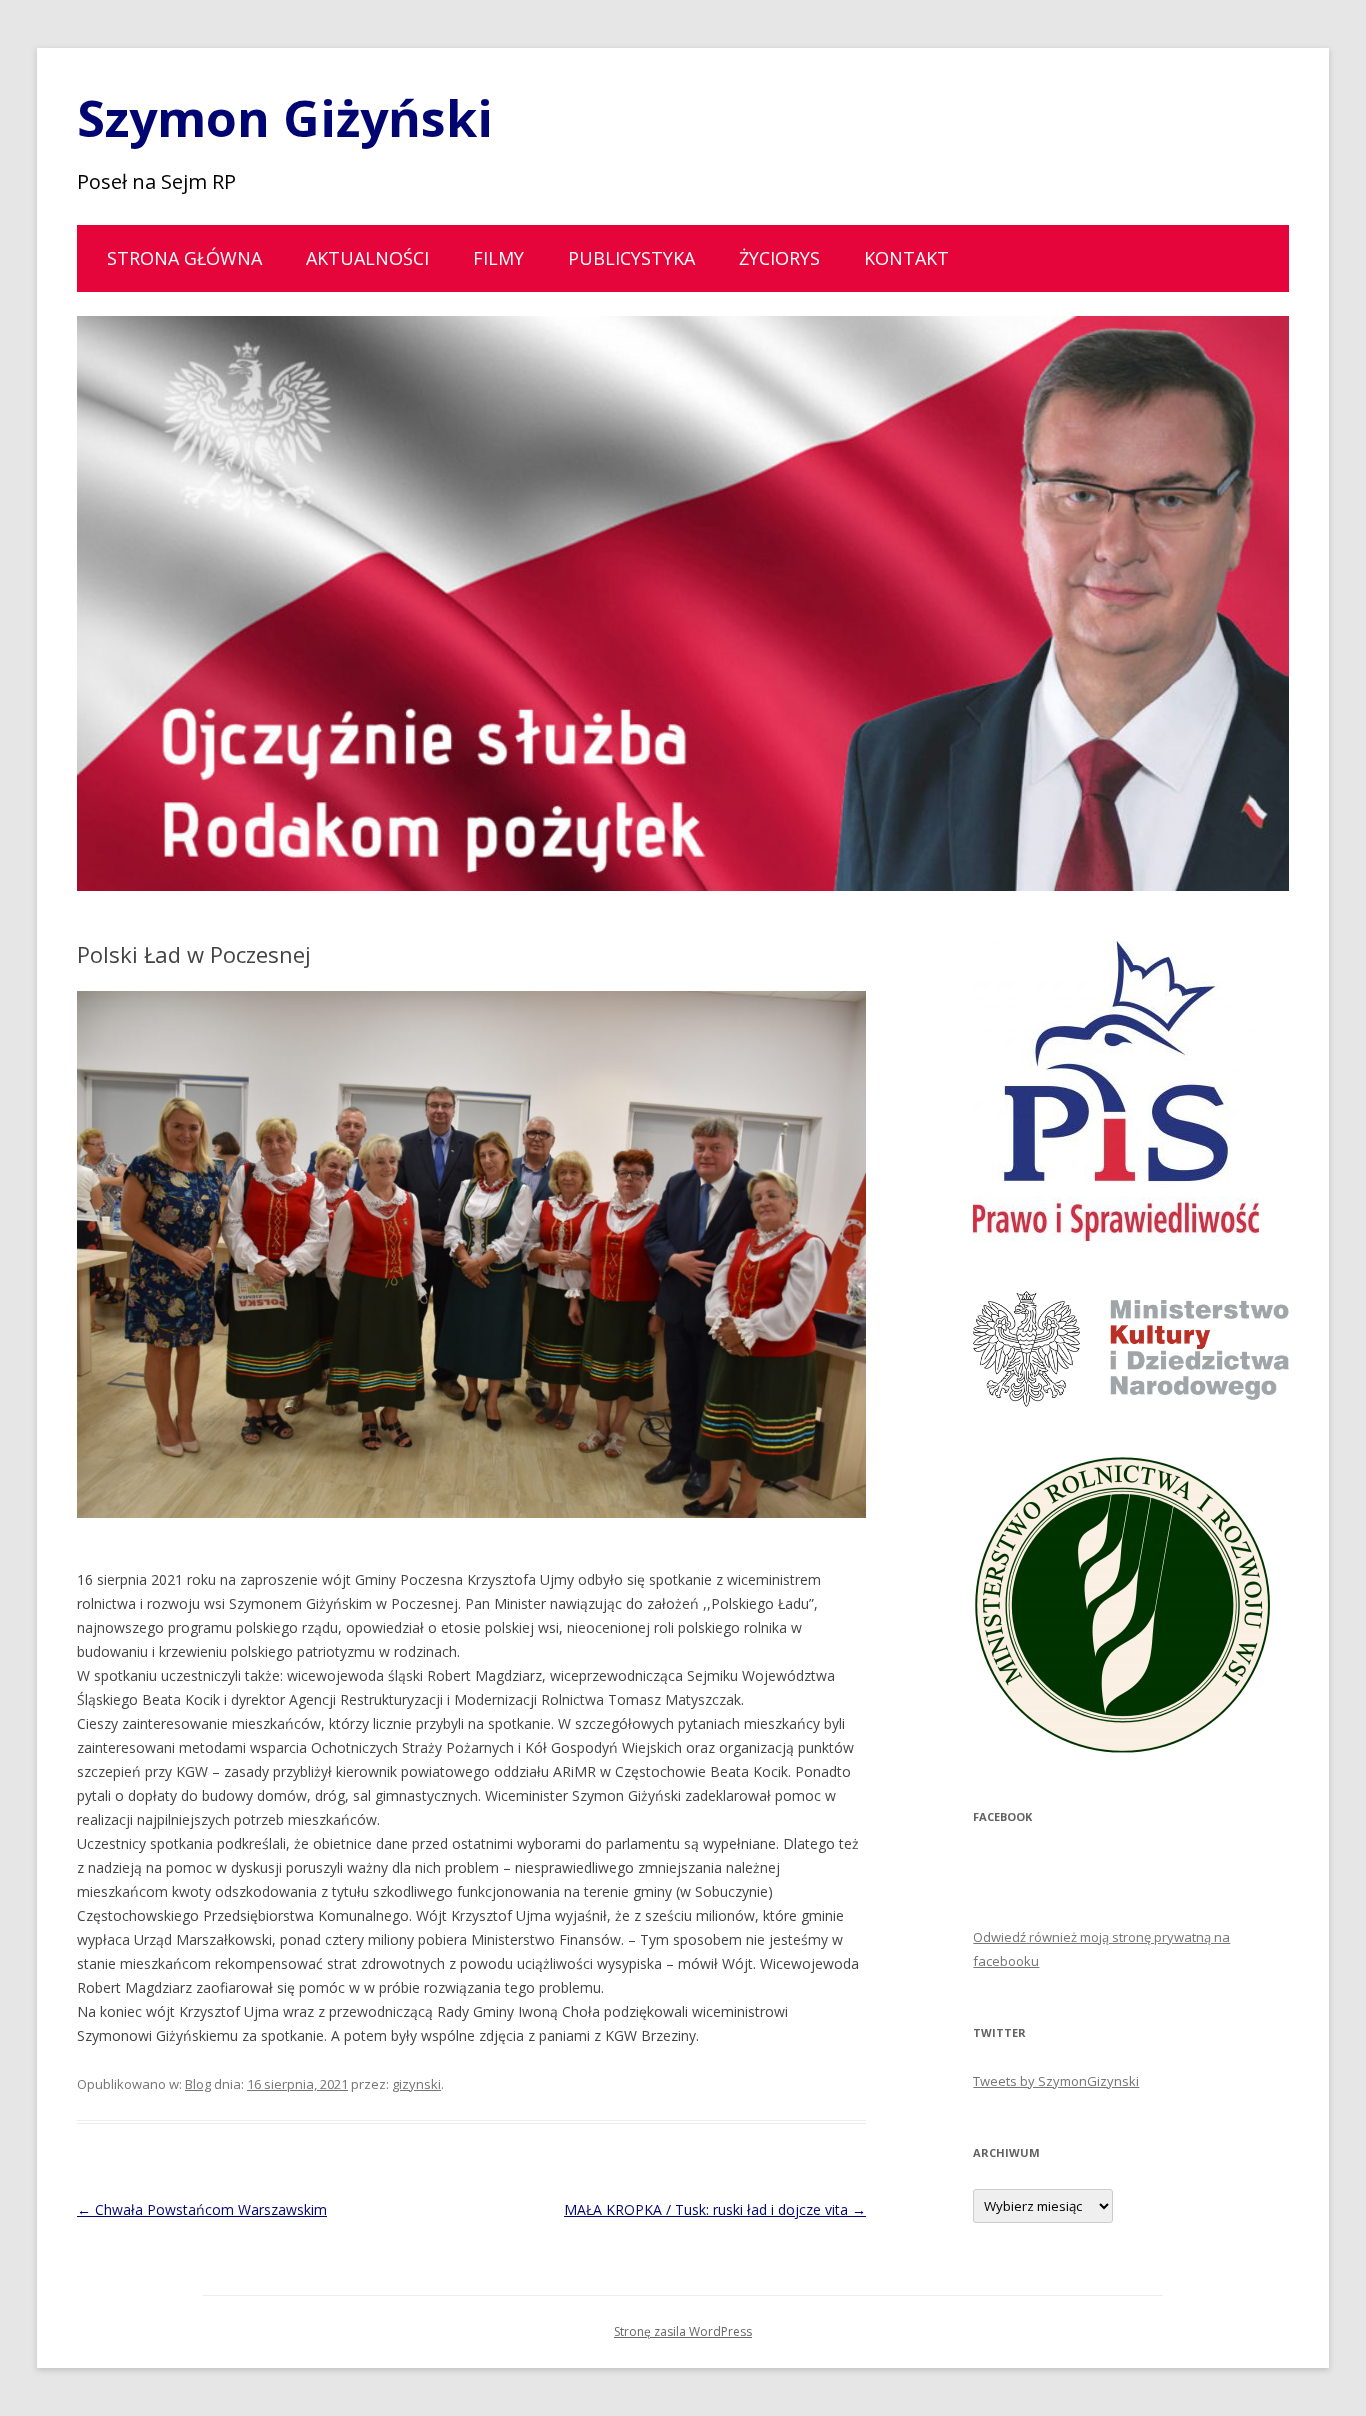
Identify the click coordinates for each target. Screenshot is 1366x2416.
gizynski (416, 2084)
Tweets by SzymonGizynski (1056, 2081)
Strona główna (184, 258)
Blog (198, 2084)
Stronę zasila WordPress (683, 2331)
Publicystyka (631, 258)
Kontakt (906, 258)
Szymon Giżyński (285, 118)
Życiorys (779, 258)
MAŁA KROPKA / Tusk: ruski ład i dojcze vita (715, 2209)
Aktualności (367, 258)
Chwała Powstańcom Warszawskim (202, 2209)
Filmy (498, 258)
